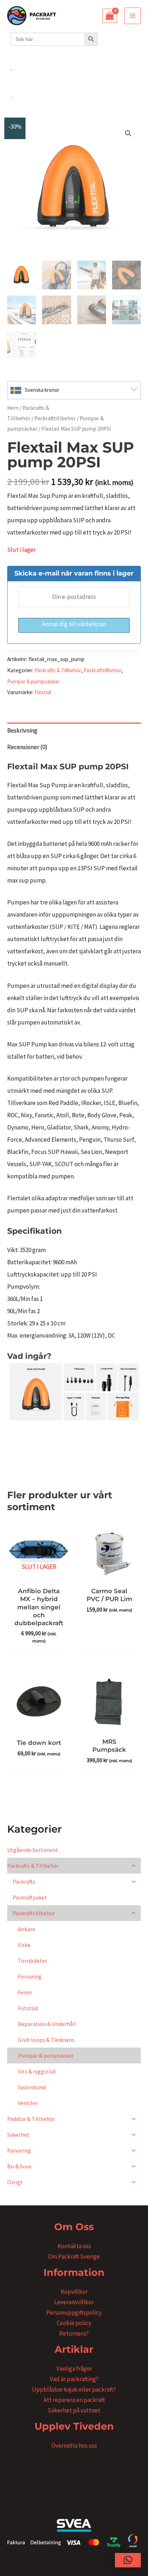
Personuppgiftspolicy (74, 2313)
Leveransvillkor (74, 2302)
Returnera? (74, 2333)
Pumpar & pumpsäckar (33, 681)
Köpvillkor (74, 2292)
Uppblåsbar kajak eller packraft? (74, 2389)
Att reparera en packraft (74, 2400)
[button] (128, 133)
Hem (13, 408)
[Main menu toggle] (133, 16)
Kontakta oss (74, 2246)
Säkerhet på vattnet (74, 2410)
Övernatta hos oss (74, 2446)
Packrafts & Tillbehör (58, 670)
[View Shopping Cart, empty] (110, 16)
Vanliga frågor (74, 2369)
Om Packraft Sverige (74, 2256)
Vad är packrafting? (74, 2379)
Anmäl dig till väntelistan (74, 624)
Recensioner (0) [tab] (27, 747)
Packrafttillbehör (55, 418)
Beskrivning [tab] (22, 730)
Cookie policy (74, 2323)
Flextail (43, 692)
